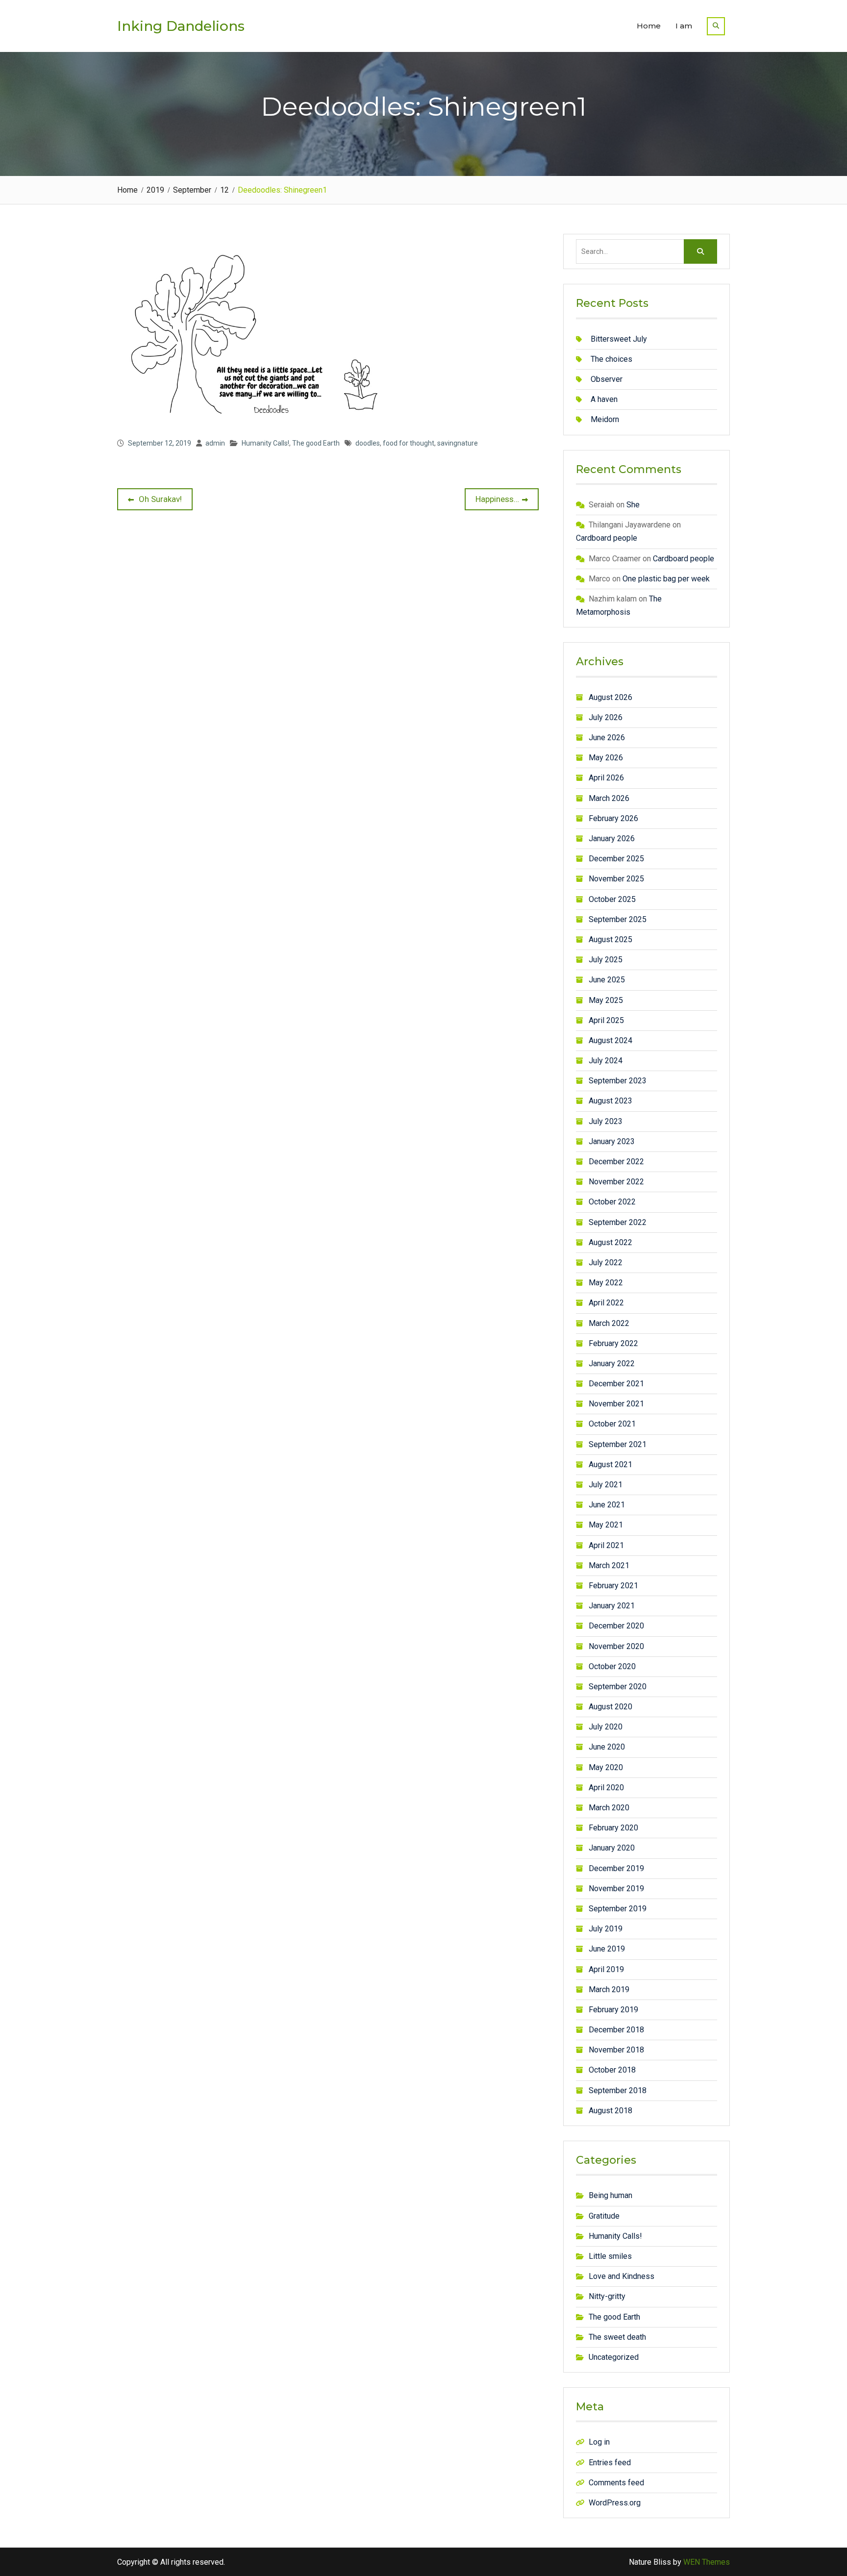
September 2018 (618, 2090)
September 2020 (618, 1687)
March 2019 (609, 1989)
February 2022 (613, 1343)
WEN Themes (707, 2562)
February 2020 (613, 1828)
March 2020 (609, 1808)
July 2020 (606, 1727)
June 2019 (607, 1949)
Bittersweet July (619, 339)
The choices (611, 359)
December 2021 (616, 1384)
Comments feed (616, 2483)
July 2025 (606, 960)
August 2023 (610, 1101)
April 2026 (606, 778)
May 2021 (606, 1525)
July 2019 (606, 1929)
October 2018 (612, 2070)
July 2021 (606, 1485)
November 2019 (616, 1888)
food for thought (409, 443)
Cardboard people (607, 538)
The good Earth (316, 443)
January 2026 (612, 838)
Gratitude (604, 2216)
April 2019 (606, 1969)
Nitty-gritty (607, 2296)
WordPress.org (615, 2503)
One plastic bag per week (666, 579)
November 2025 (616, 879)
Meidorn (605, 419)
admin (215, 443)
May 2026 (606, 758)
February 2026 (613, 818)
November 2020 (616, 1646)
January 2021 (612, 1606)
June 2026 (607, 738)
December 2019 (616, 1868)
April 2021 (606, 1545)
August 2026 (610, 697)
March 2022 (609, 1323)
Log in (599, 2442)
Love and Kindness (622, 2276)
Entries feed (610, 2463)
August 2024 (610, 1040)
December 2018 (616, 2030)
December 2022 (616, 1162)
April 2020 (606, 1788)
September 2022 (618, 1222)
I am (684, 26)
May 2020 (606, 1767)
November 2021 (616, 1404)
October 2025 (612, 899)
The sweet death (617, 2337)
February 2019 (613, 2010)
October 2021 (612, 1424)
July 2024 (606, 1061)
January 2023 (612, 1141)
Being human (610, 2195)
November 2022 (616, 1182)
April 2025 (606, 1020)
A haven (604, 399)
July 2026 (606, 717)
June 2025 (607, 980)
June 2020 (607, 1747)
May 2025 (606, 1000)
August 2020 (610, 1707)
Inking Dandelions (181, 26)
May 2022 (606, 1283)
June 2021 (607, 1505)
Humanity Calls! (265, 443)
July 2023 (606, 1121)
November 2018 (616, 2050)
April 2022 (606, 1303)
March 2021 (609, 1565)
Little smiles (610, 2256)
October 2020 (612, 1666)
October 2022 (612, 1202)
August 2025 (610, 939)
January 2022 (612, 1363)
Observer (607, 379)
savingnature (458, 443)
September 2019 (618, 1909)
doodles (368, 443)
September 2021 (618, 1444)
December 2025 (616, 859)
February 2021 (613, 1586)
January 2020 (612, 1848)
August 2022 (610, 1242)
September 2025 (618, 919)
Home (649, 26)
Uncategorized (614, 2357)
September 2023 (618, 1081)
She (633, 505)
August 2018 (610, 2111)
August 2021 (610, 1464)
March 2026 (609, 798)
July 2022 (606, 1263)
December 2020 (616, 1626)
